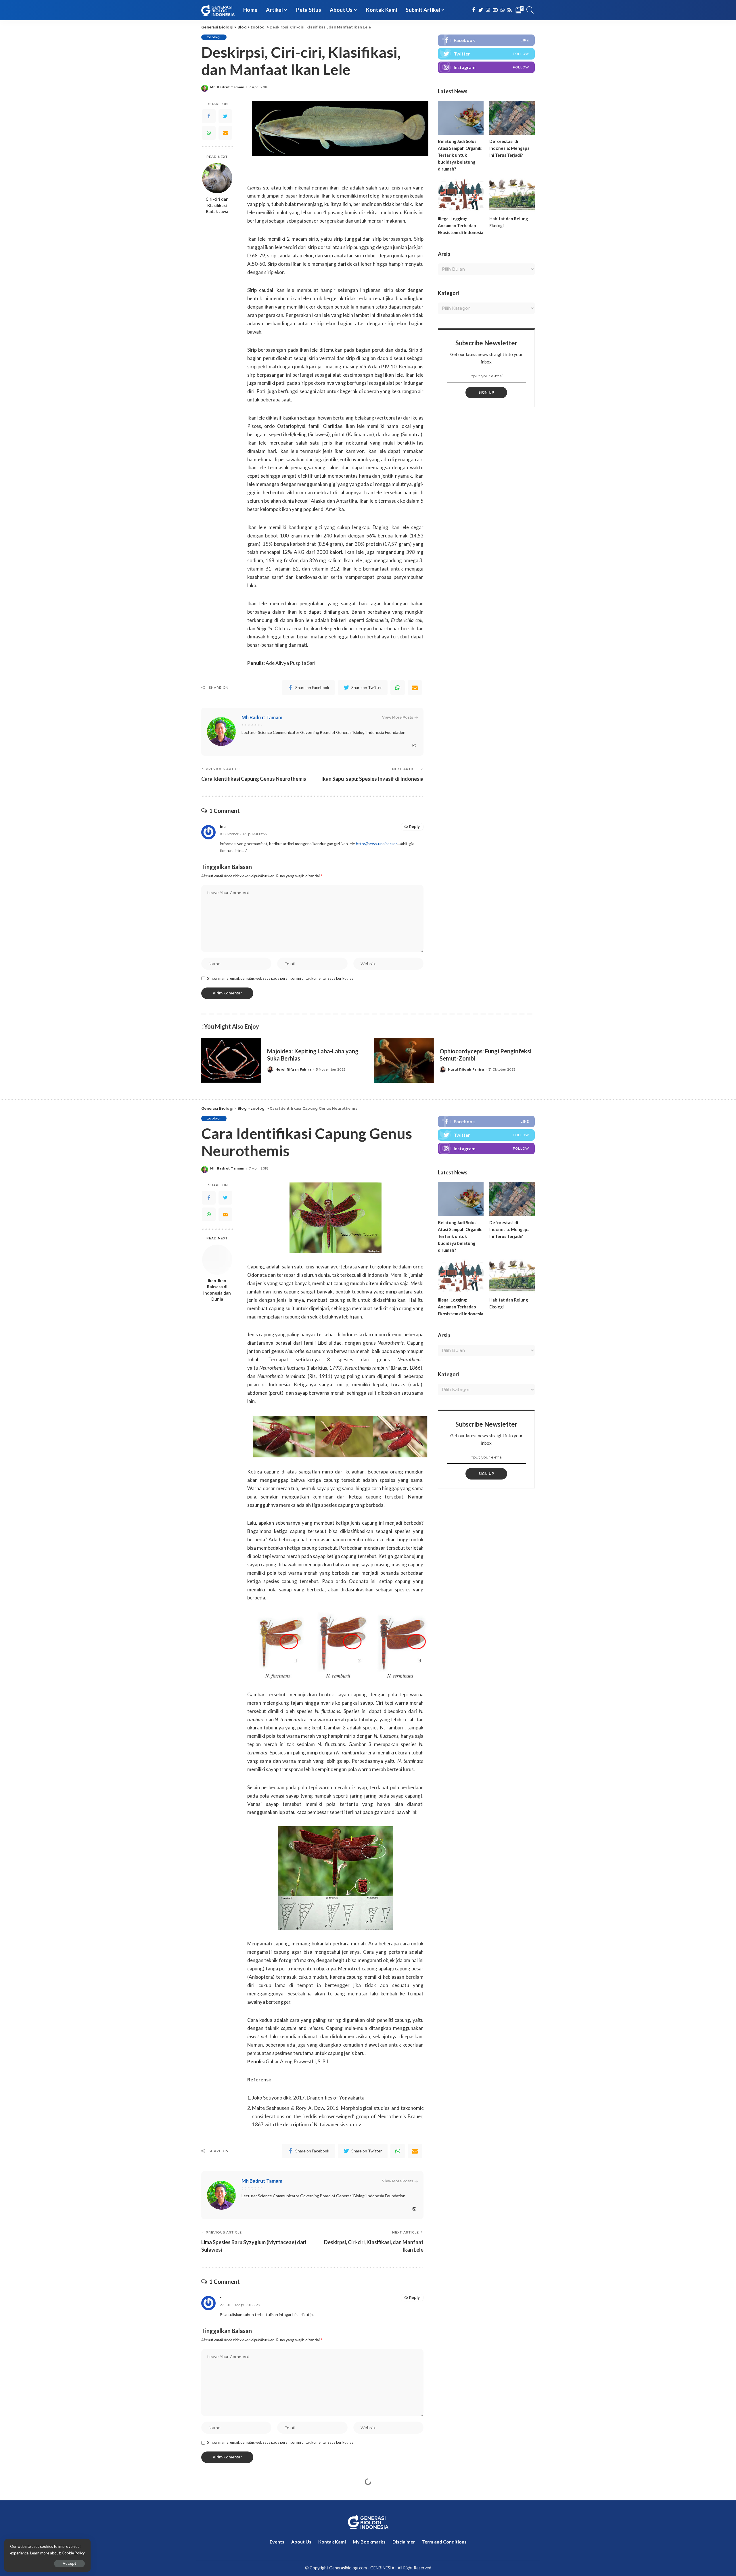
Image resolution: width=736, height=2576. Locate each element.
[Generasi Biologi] (218, 10)
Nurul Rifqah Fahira (293, 1070)
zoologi (214, 37)
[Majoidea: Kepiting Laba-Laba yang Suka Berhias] (231, 1060)
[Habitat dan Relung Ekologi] (512, 195)
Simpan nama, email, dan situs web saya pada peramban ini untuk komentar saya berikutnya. (281, 978)
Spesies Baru (219, 2497)
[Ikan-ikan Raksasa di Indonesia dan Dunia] (217, 1260)
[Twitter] (225, 116)
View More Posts (398, 717)
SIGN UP (486, 392)
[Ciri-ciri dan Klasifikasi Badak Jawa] (217, 178)
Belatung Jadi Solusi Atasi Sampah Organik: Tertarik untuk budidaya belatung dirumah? (460, 155)
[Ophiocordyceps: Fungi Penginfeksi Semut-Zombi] (404, 1060)
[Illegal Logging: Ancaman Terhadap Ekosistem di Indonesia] (461, 195)
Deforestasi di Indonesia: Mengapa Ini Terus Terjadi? (509, 148)
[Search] (530, 10)
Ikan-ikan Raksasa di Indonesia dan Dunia (217, 1290)
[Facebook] (209, 116)
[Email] (225, 133)
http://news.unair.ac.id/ (376, 844)
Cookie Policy (73, 2553)
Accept (69, 2563)
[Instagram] (486, 67)
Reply (414, 827)
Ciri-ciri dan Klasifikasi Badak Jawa (217, 205)
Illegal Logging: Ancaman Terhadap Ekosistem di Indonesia (461, 225)
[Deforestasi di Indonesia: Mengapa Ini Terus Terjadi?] (512, 118)
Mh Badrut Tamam (227, 87)
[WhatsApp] (209, 133)
